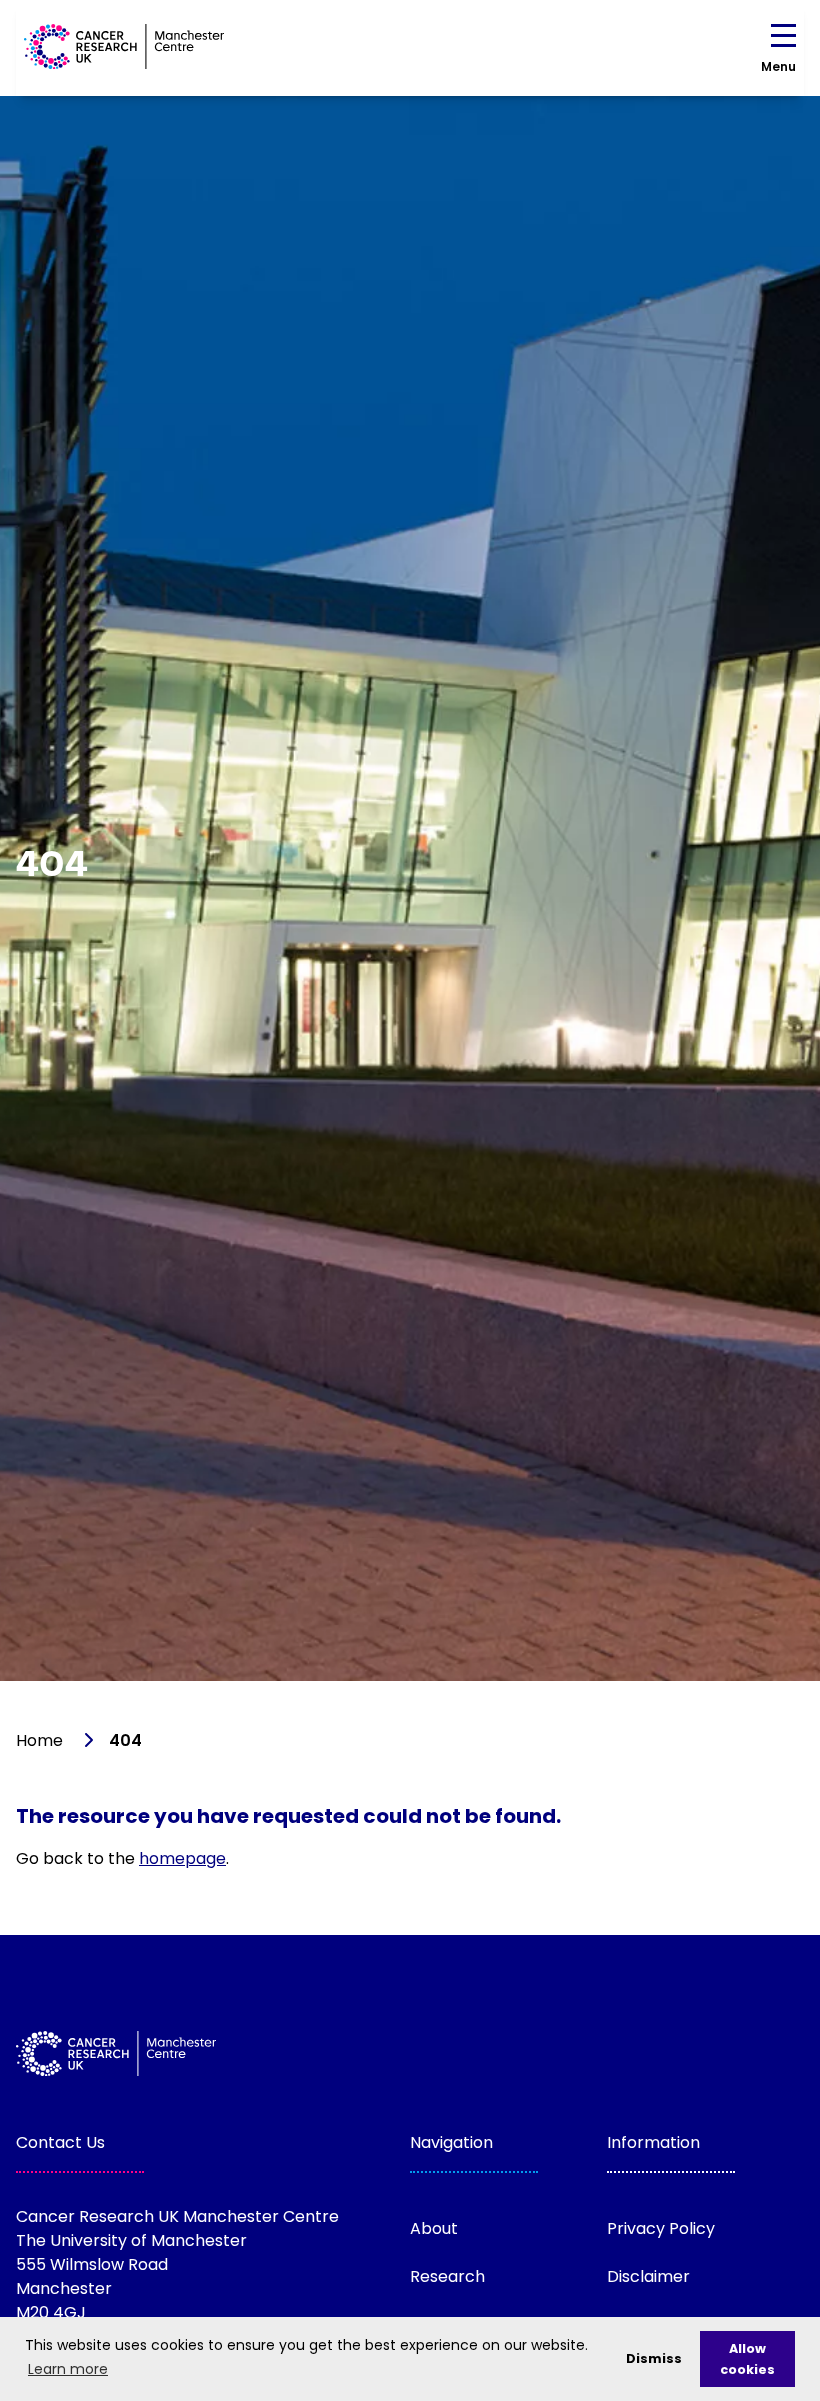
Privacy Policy (661, 2228)
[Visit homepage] (124, 46)
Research (447, 2276)
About (434, 2228)
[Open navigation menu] (783, 39)
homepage (182, 1858)
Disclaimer (648, 2276)
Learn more (68, 2369)
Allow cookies (747, 2359)
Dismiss (654, 2358)
